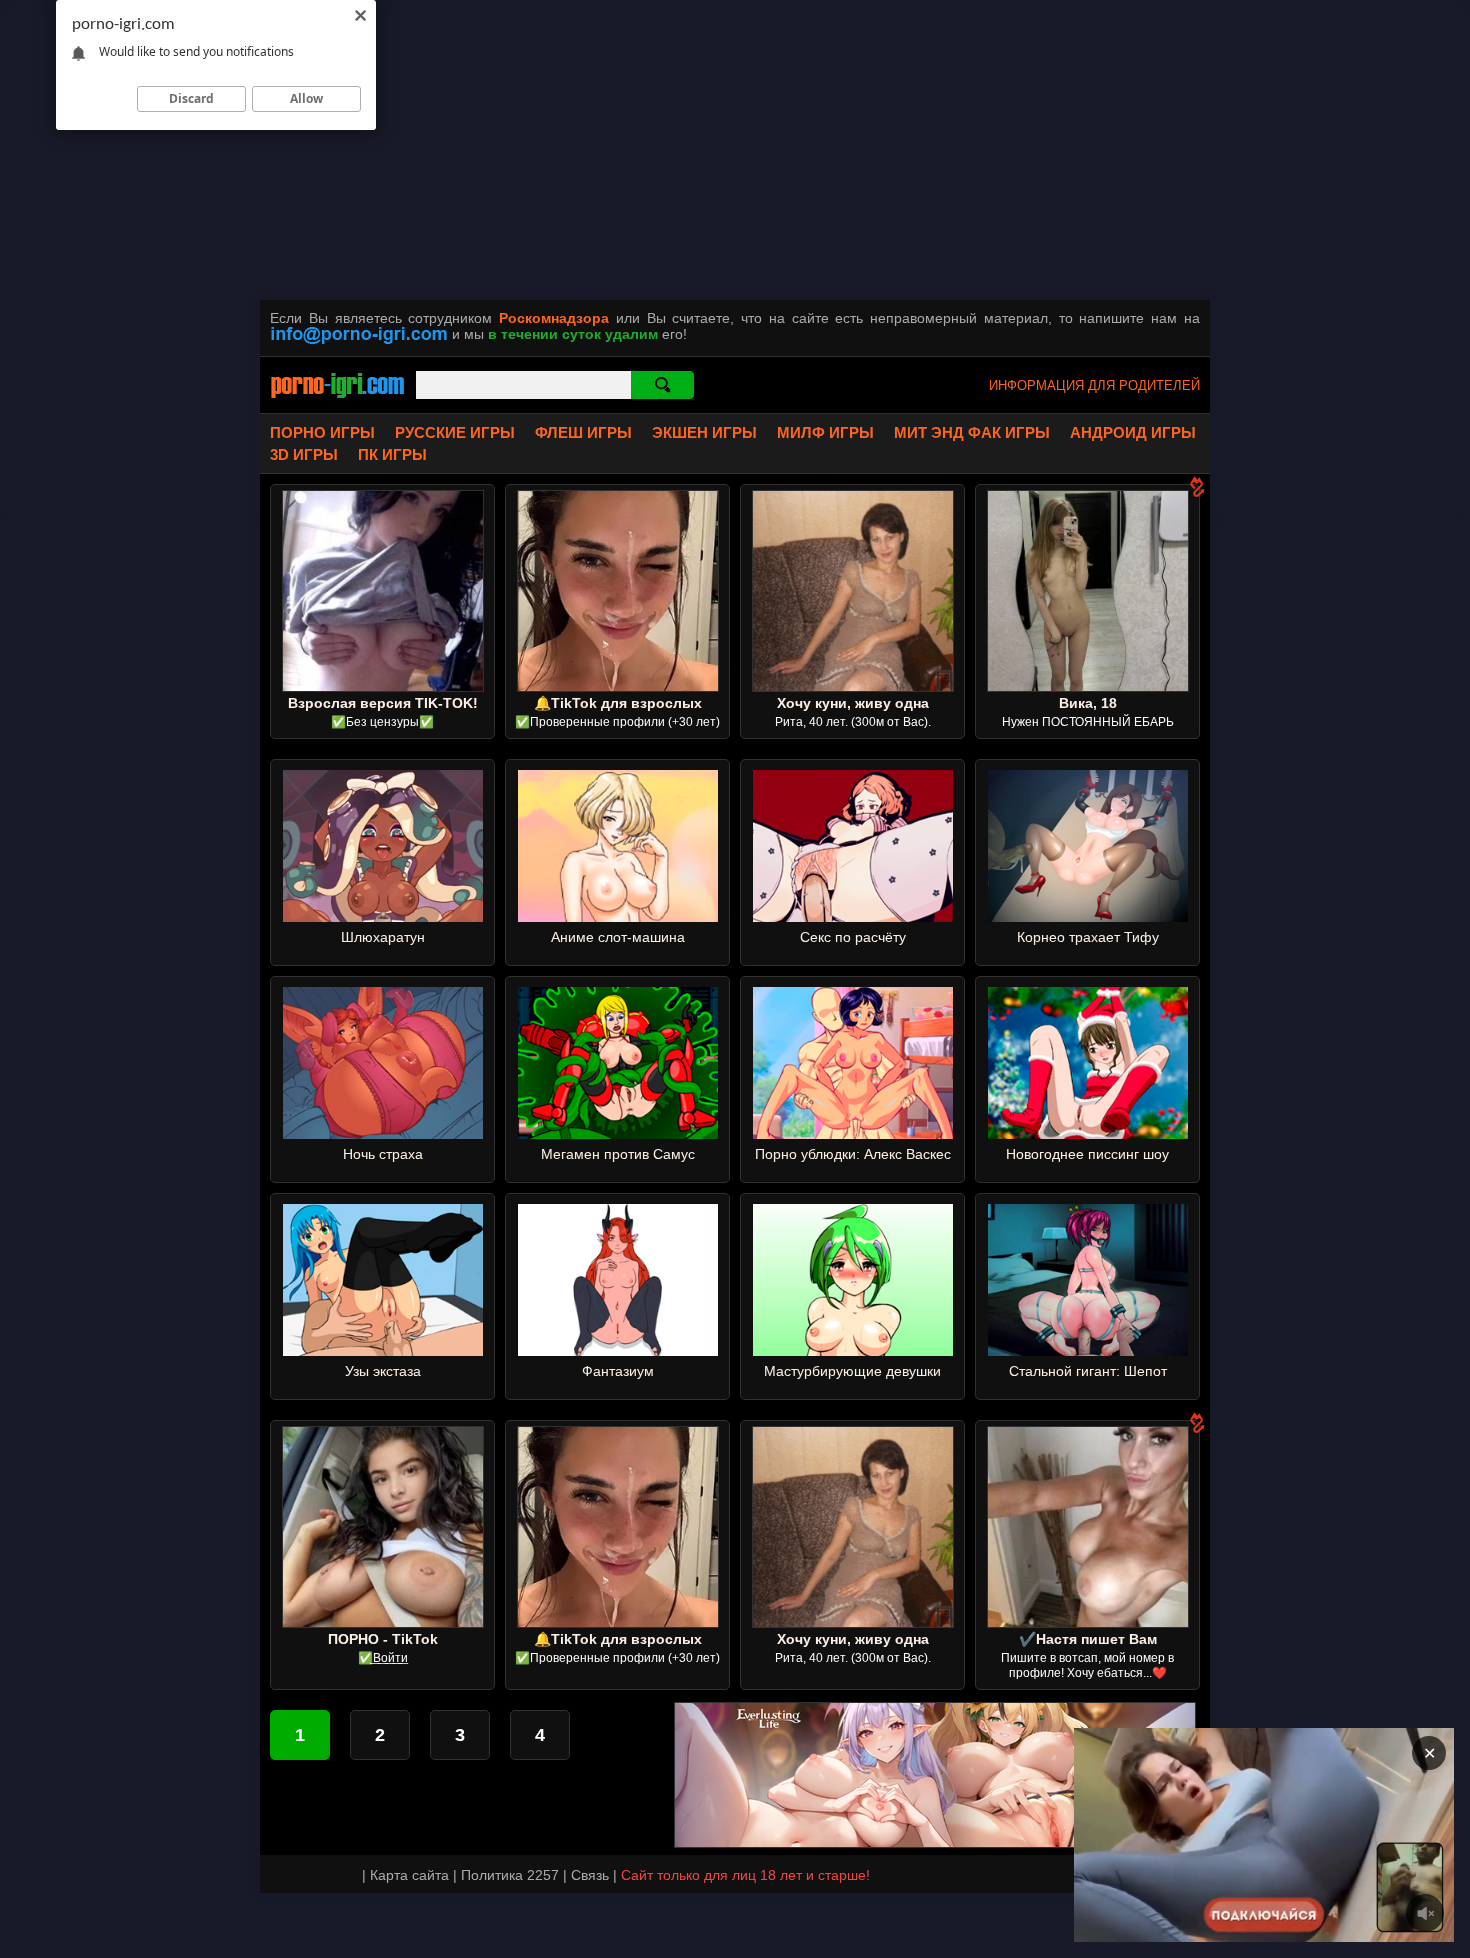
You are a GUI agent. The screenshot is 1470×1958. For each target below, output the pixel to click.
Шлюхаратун (383, 937)
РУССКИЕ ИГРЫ (455, 432)
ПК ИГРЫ (392, 454)
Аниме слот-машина (618, 937)
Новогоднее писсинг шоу (1087, 1154)
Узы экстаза (383, 1371)
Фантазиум (618, 1371)
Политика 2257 (510, 1875)
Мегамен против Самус (618, 1154)
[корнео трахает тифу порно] (1088, 917)
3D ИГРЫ (304, 454)
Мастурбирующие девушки (852, 1371)
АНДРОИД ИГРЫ (1133, 432)
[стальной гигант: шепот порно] (1088, 1351)
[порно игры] (338, 400)
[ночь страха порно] (383, 1134)
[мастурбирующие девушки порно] (853, 1351)
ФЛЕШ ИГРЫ (583, 432)
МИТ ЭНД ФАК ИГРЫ (972, 432)
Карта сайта (409, 1875)
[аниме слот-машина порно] (618, 917)
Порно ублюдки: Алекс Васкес (853, 1154)
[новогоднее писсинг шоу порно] (1088, 1134)
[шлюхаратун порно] (383, 917)
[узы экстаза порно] (383, 1351)
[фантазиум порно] (618, 1351)
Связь (590, 1875)
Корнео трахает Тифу (1088, 937)
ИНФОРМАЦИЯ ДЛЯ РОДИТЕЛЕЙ (1094, 385)
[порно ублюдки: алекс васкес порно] (853, 1134)
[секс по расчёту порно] (853, 917)
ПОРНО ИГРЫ (322, 432)
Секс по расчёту (853, 937)
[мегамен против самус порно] (618, 1134)
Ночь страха (383, 1154)
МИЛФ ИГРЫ (825, 432)
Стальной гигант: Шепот (1088, 1371)
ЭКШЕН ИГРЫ (704, 432)
